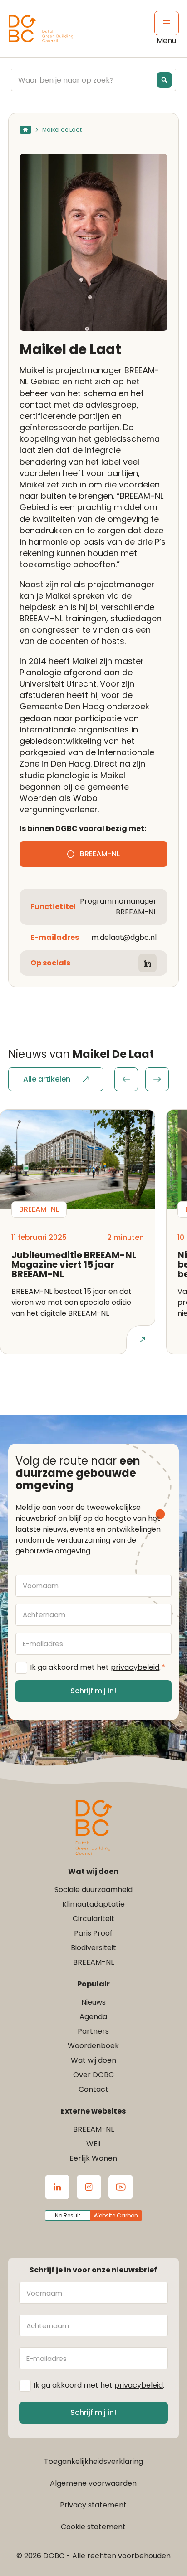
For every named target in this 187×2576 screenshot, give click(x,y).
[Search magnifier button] (164, 80)
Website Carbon (116, 2215)
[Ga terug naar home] (41, 29)
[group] (142, 1079)
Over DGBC (93, 2075)
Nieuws (93, 2002)
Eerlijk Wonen (93, 2158)
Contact (93, 2089)
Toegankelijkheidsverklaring (93, 2461)
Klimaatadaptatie (93, 1904)
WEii (93, 2144)
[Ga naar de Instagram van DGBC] (89, 2187)
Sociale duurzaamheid (93, 1890)
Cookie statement (93, 2527)
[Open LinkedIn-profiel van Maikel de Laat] (148, 963)
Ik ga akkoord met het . (98, 1667)
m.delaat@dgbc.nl (124, 937)
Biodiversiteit (93, 1948)
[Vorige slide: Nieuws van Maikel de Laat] (126, 1079)
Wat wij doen (93, 2060)
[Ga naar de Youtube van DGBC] (121, 2187)
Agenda (93, 2017)
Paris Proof (93, 1933)
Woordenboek (93, 2046)
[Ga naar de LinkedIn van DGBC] (57, 2187)
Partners (93, 2031)
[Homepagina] (25, 130)
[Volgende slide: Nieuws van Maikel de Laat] (157, 1079)
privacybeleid (135, 1667)
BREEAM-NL (93, 1962)
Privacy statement (93, 2505)
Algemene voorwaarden (93, 2483)
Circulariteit (93, 1919)
